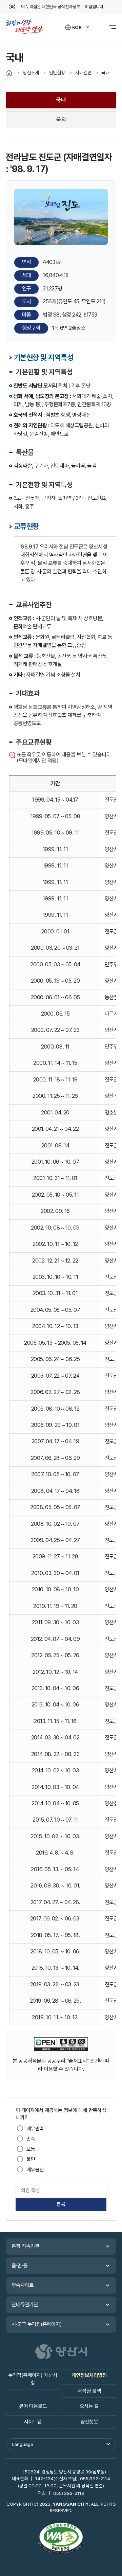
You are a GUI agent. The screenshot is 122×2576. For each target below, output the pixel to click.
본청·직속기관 (25, 2246)
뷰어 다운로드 (33, 2406)
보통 (31, 2149)
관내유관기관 (25, 2305)
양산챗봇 (89, 2422)
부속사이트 (23, 2285)
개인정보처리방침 (89, 2375)
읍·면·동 (19, 2266)
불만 (31, 2159)
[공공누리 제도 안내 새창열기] (61, 2045)
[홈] (9, 73)
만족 (31, 2139)
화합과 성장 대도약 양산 (27, 27)
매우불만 (35, 2170)
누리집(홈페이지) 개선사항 (33, 2379)
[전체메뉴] (109, 27)
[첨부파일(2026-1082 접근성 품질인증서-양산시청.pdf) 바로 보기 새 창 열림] (61, 2539)
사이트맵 (33, 2422)
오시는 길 (89, 2406)
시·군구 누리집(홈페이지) (37, 2324)
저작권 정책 (89, 2391)
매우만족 (35, 2129)
